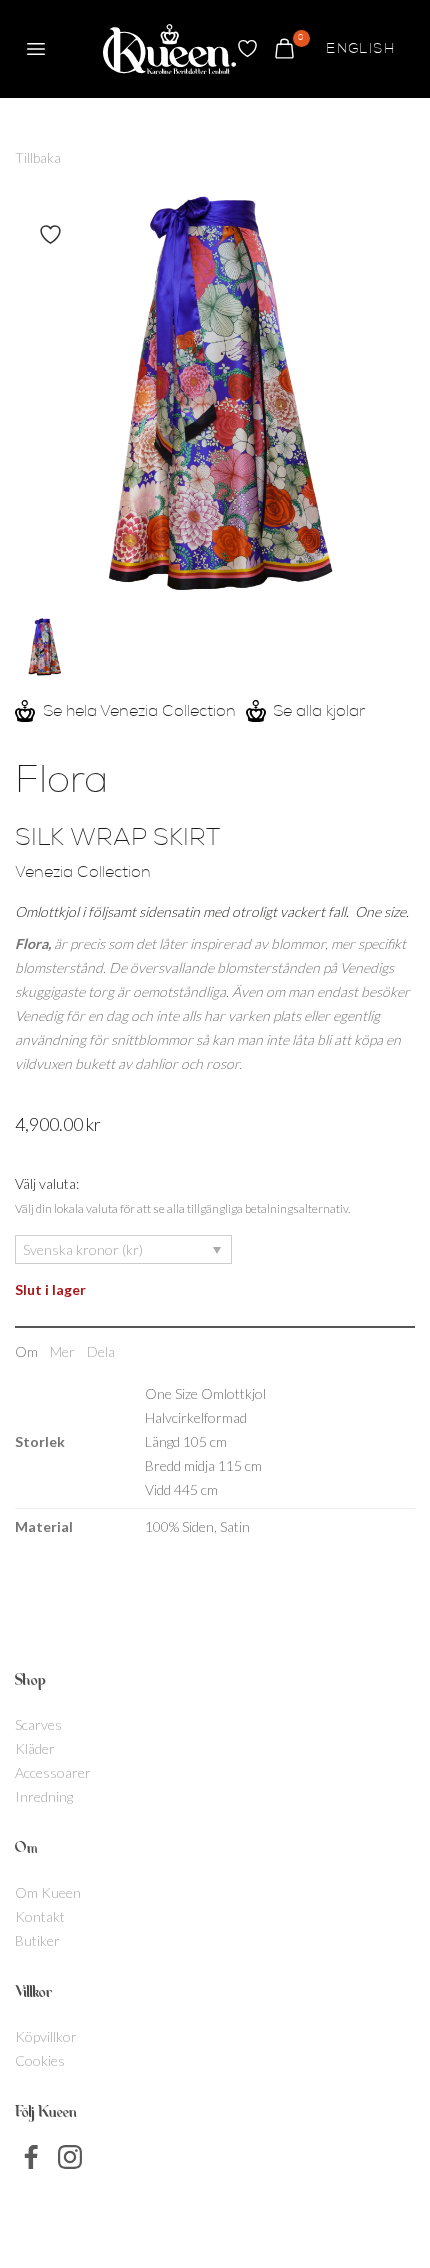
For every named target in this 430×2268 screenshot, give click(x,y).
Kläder (35, 1748)
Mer (62, 1351)
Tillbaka (38, 157)
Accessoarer (53, 1772)
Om (26, 1351)
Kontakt (40, 1916)
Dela (101, 1351)
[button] (36, 49)
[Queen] (169, 49)
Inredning (44, 1796)
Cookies (40, 2060)
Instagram (70, 2157)
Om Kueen (48, 1892)
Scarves (38, 1724)
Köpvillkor (46, 2036)
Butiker (37, 1940)
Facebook (32, 2157)
